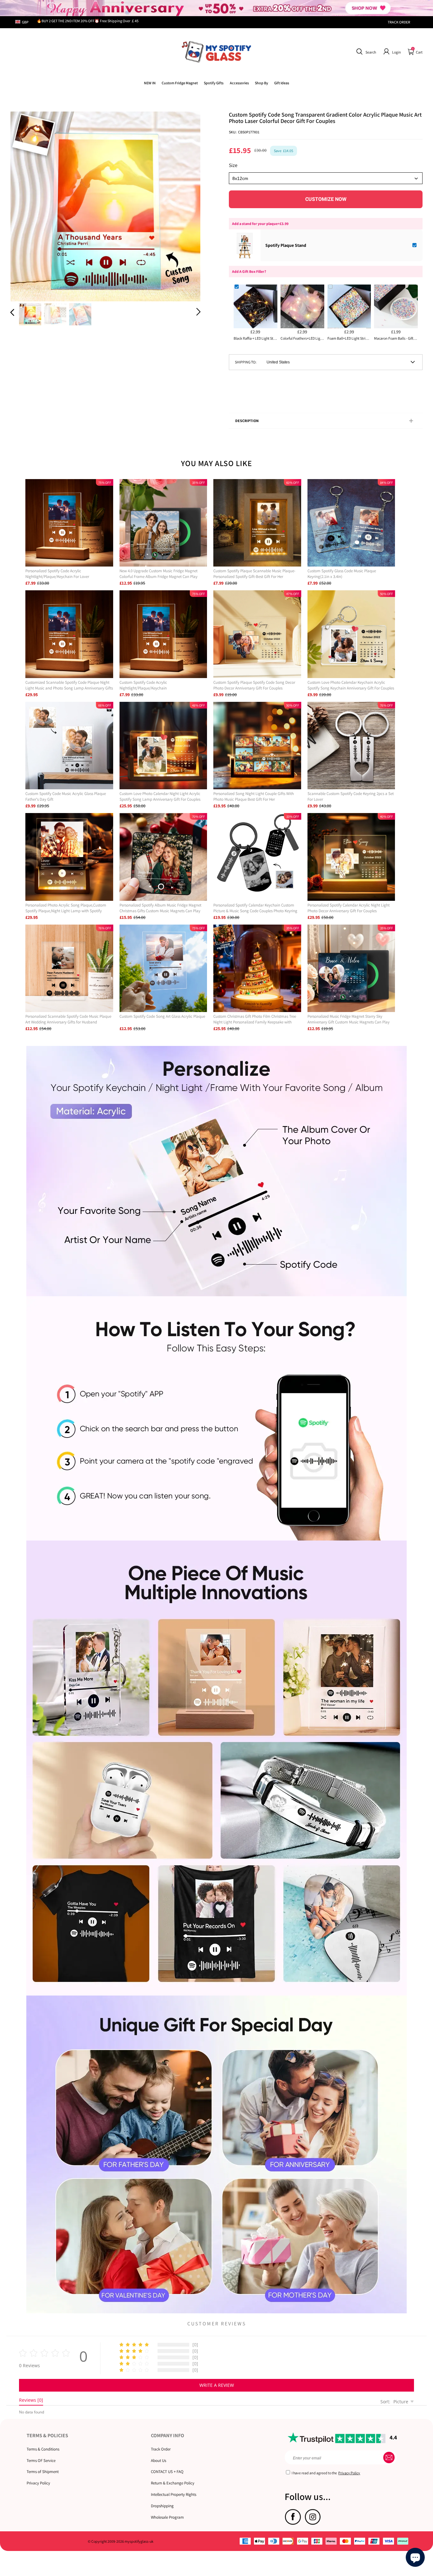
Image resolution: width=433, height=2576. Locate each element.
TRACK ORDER (399, 22)
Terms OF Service (41, 2461)
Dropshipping (162, 2506)
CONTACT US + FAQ (167, 2472)
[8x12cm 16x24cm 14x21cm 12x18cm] (326, 178)
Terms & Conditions (43, 2449)
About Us (158, 2461)
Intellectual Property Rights (174, 2494)
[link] (180, 83)
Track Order (161, 2449)
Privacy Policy (38, 2483)
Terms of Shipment (43, 2472)
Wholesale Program (167, 2517)
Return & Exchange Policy (173, 2483)
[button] (365, 52)
